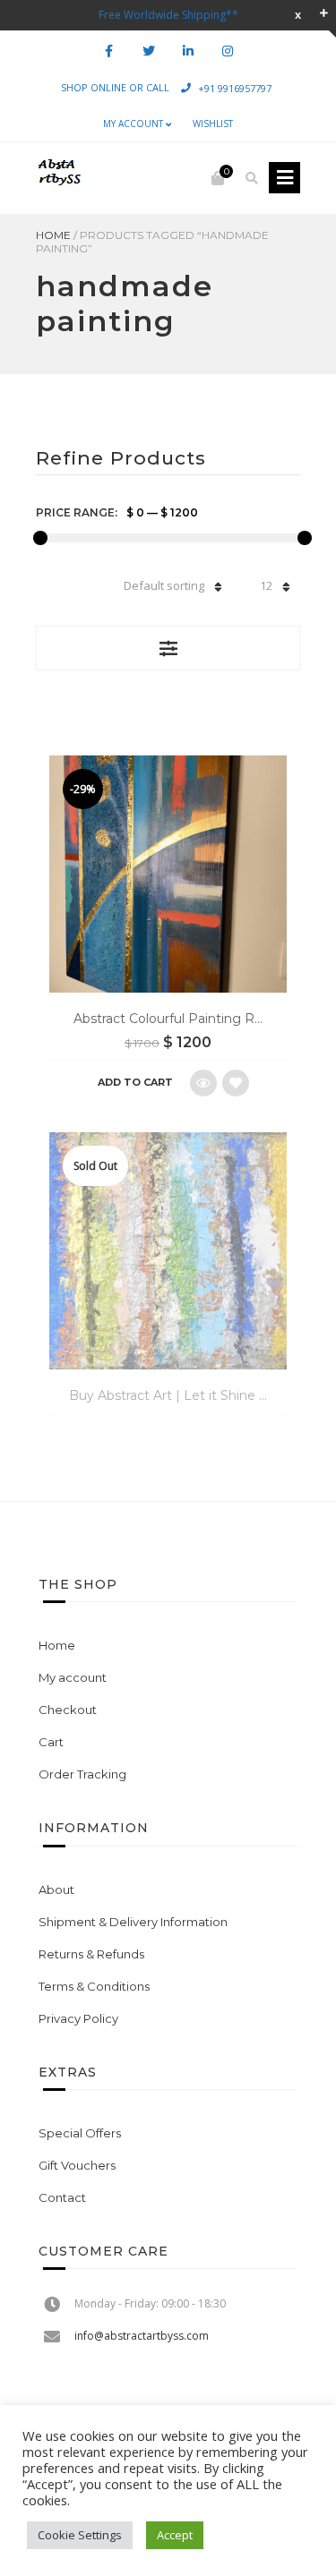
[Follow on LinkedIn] (188, 51)
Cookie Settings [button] (80, 2535)
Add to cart (135, 1082)
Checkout (68, 1710)
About (56, 1889)
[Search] (252, 178)
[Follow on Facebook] (109, 51)
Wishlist (213, 124)
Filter (168, 648)
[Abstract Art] (58, 178)
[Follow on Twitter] (149, 51)
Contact (62, 2197)
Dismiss (298, 15)
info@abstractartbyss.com (142, 2336)
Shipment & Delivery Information (133, 1922)
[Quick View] (203, 1083)
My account (133, 124)
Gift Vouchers (77, 2165)
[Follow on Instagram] (228, 51)
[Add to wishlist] (236, 1083)
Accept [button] (175, 2535)
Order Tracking (82, 1774)
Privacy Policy (78, 2018)
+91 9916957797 (235, 87)
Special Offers (80, 2133)
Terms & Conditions (94, 1986)
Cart (51, 1742)
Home (53, 235)
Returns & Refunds (91, 1954)
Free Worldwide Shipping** (168, 15)
